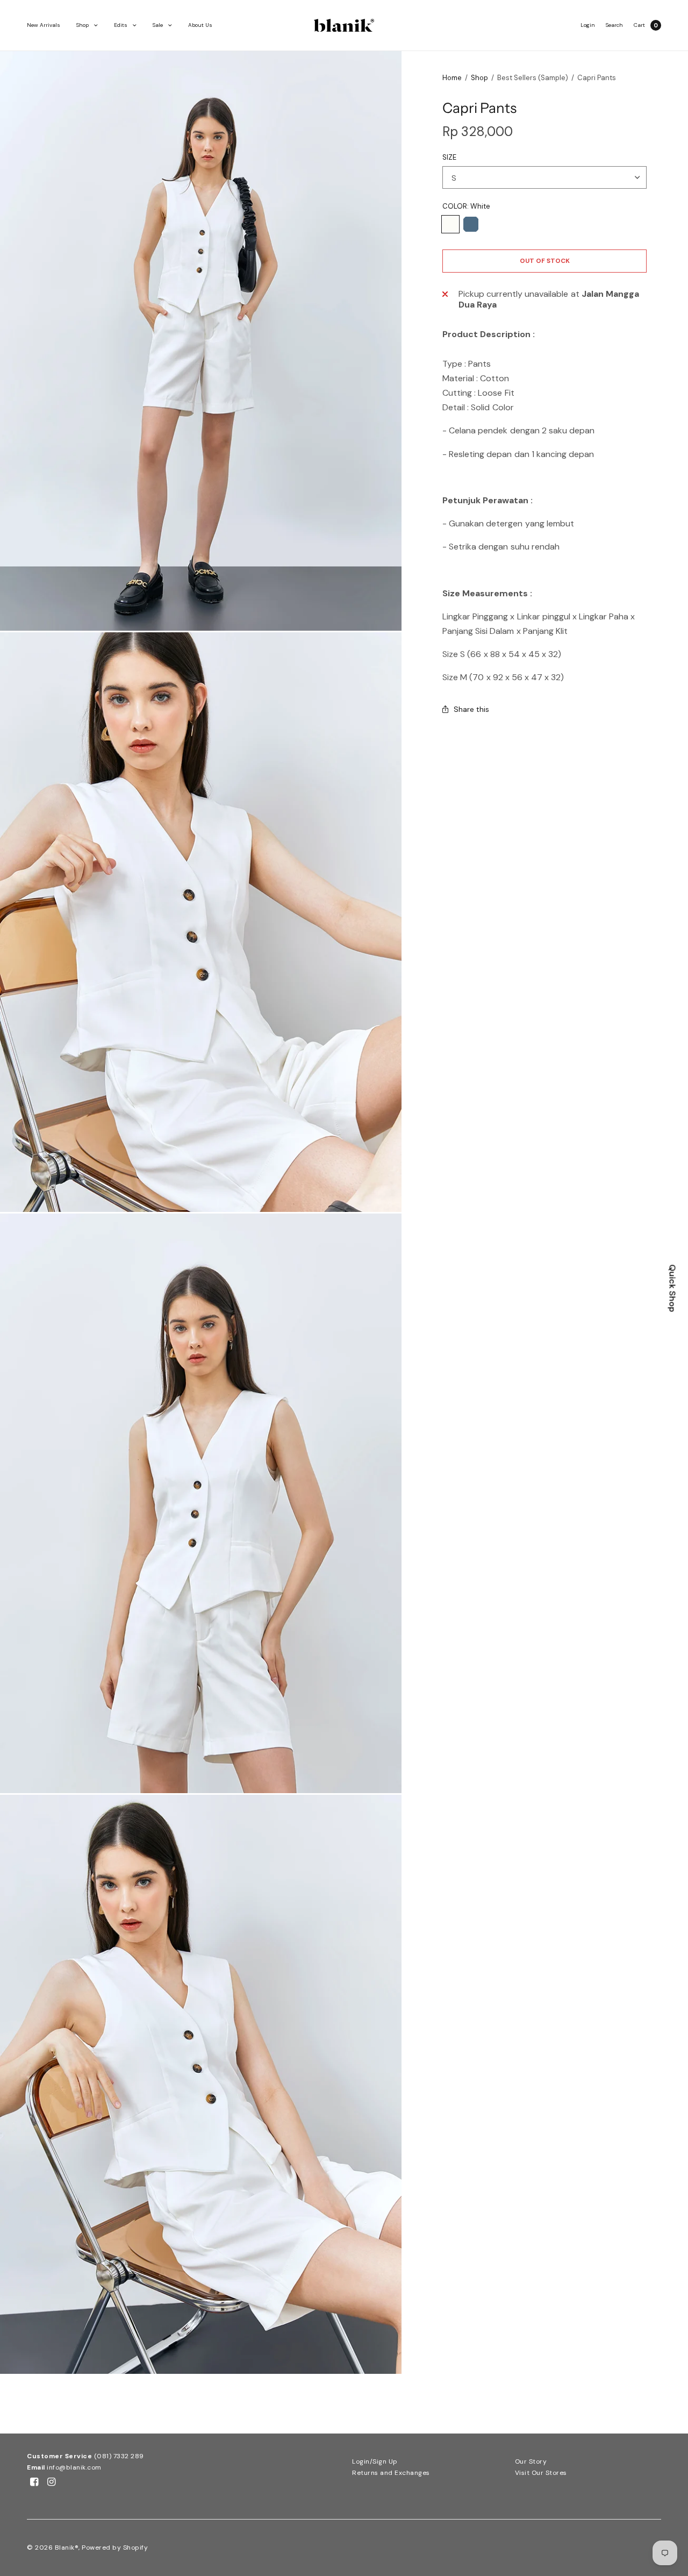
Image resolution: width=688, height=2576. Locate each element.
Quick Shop (673, 1288)
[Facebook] (34, 2482)
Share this (471, 709)
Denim (471, 224)
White (450, 224)
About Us (200, 25)
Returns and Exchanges (391, 2473)
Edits (121, 25)
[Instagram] (52, 2482)
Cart (639, 25)
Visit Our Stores (541, 2473)
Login (588, 25)
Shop (83, 25)
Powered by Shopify (115, 2548)
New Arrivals (44, 25)
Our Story (531, 2461)
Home (452, 78)
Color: (466, 206)
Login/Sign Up (375, 2461)
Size (449, 157)
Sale (158, 25)
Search (614, 25)
